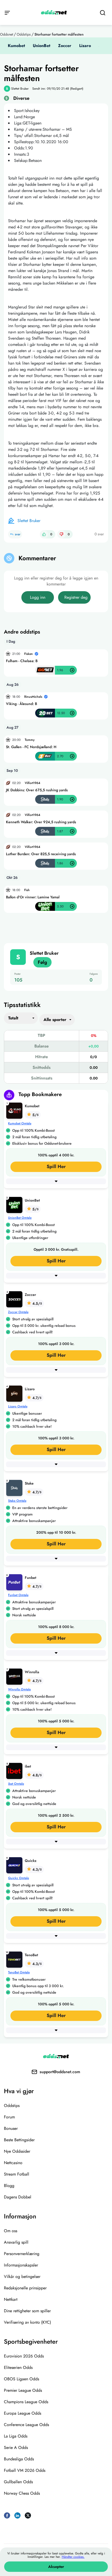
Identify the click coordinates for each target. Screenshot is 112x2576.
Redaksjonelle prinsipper (25, 2288)
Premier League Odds (23, 2390)
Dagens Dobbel (18, 2197)
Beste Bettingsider (19, 2140)
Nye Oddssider (17, 2151)
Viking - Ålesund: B (21, 704)
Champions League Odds (26, 2402)
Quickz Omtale (18, 1878)
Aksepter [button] (56, 2567)
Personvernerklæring (22, 2254)
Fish (27, 890)
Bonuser (11, 2128)
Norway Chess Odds (22, 2493)
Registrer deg (76, 597)
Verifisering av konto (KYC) (27, 2322)
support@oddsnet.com (60, 2072)
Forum (9, 2117)
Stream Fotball (17, 2174)
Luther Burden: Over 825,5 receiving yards (41, 854)
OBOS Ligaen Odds (21, 2379)
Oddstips (24, 34)
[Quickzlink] (15, 1865)
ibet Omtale (16, 1784)
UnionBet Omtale (20, 1218)
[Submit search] (102, 13)
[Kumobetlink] (15, 1110)
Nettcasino (13, 2163)
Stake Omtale (17, 1501)
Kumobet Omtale (20, 1123)
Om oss (11, 2231)
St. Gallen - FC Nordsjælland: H (31, 747)
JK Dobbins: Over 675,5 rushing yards (37, 790)
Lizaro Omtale (18, 1406)
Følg (42, 962)
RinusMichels (33, 697)
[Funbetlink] (15, 1582)
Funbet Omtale (18, 1595)
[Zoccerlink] (15, 1299)
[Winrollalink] (15, 1676)
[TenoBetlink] (15, 1959)
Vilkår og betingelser (22, 2277)
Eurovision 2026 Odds (24, 2356)
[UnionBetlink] (15, 1204)
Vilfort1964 (33, 783)
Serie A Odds (16, 2447)
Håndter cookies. (73, 2557)
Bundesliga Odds (19, 2459)
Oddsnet (7, 34)
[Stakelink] (15, 1487)
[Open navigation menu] (7, 12)
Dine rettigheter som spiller (27, 2311)
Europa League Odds (23, 2413)
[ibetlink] (15, 1770)
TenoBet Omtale (19, 1972)
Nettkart (11, 2299)
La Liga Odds (16, 2436)
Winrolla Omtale (19, 1689)
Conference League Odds (26, 2425)
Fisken (29, 654)
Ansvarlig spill (16, 2242)
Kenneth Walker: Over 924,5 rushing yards (41, 822)
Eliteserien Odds (18, 2367)
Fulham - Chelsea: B (22, 661)
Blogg (9, 2186)
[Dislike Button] (61, 534)
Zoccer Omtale (18, 1312)
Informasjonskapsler (21, 2265)
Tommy (30, 740)
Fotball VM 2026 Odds (25, 2470)
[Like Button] (44, 534)
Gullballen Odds (18, 2482)
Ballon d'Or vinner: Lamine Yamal (33, 897)
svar (18, 534)
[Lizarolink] (15, 1393)
